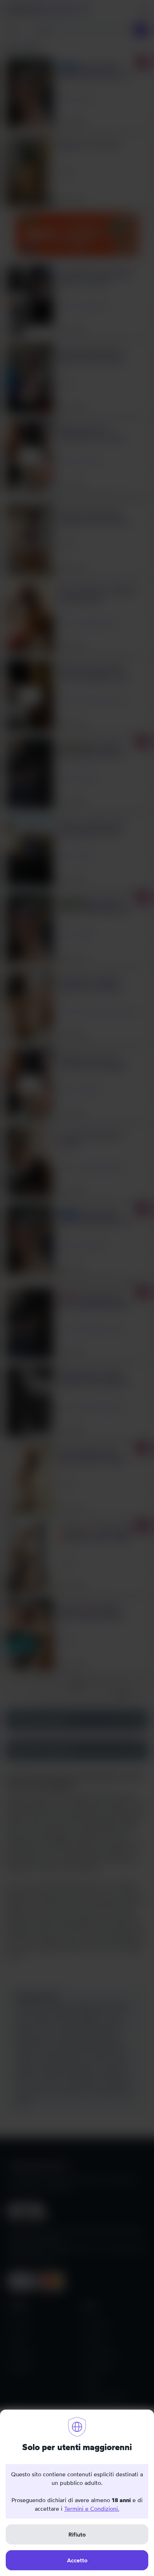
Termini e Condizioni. (92, 2509)
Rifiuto (77, 2534)
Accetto (77, 2560)
